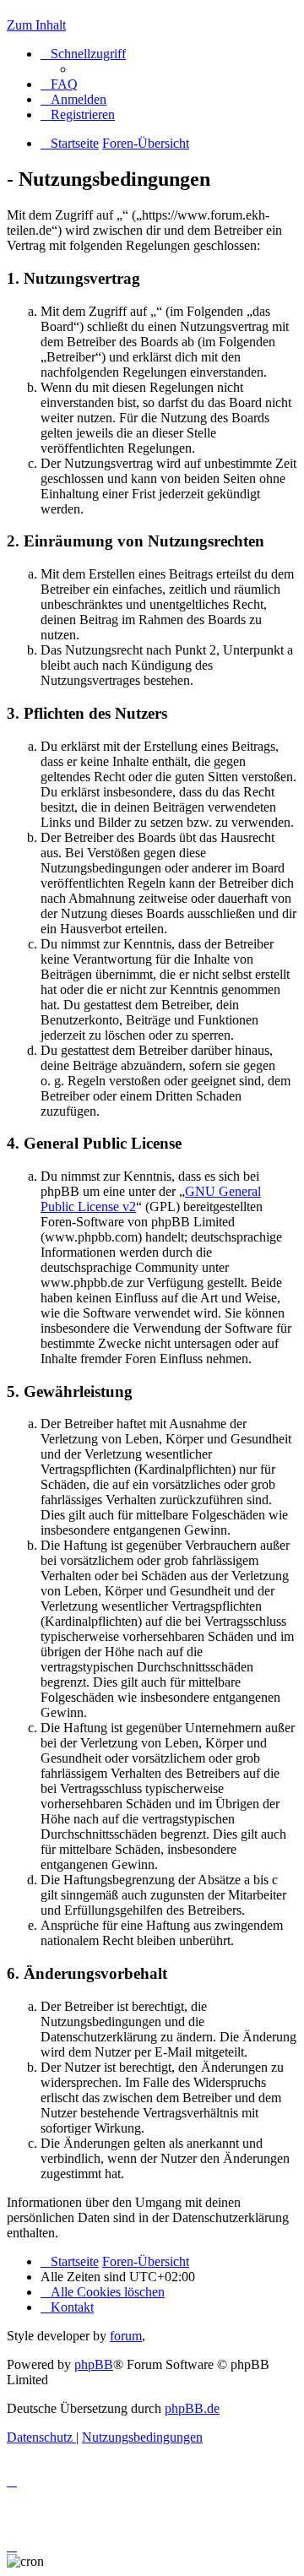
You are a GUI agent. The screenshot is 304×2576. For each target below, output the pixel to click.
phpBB (94, 2364)
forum (126, 2336)
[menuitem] (59, 84)
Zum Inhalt (36, 25)
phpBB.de (192, 2408)
